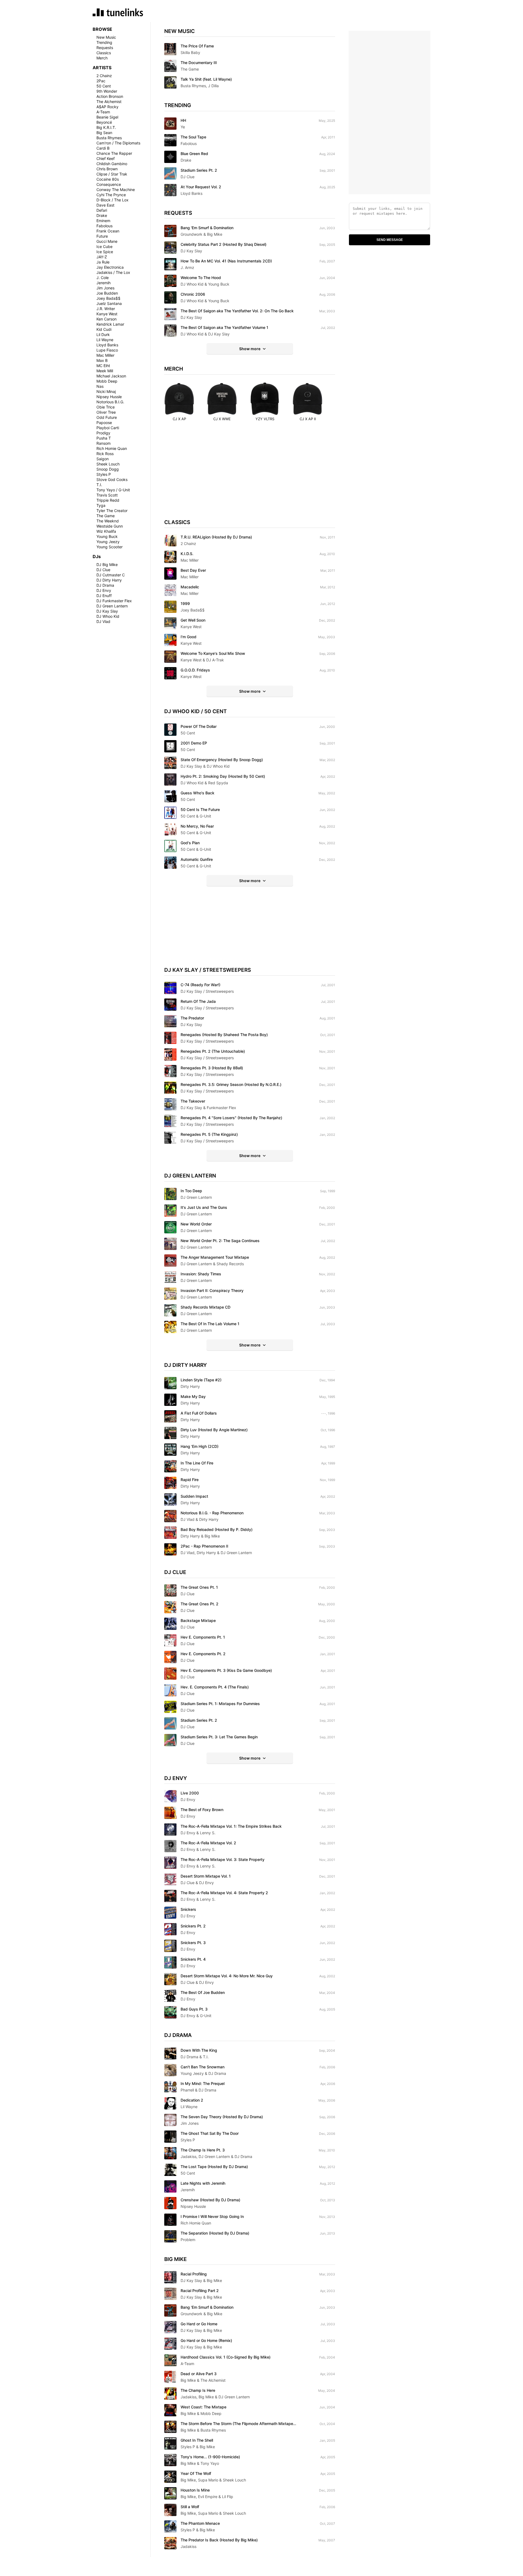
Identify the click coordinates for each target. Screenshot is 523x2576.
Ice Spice (105, 252)
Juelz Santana (109, 303)
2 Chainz (104, 76)
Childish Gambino (112, 164)
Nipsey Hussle (109, 397)
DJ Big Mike (107, 564)
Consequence (109, 184)
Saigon (103, 459)
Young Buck (107, 536)
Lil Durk (103, 335)
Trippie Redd (108, 500)
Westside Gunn (110, 526)
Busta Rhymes (109, 138)
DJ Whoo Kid (108, 616)
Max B (102, 360)
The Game (106, 516)
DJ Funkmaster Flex (114, 601)
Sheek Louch (108, 464)
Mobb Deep (107, 381)
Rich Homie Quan (112, 448)
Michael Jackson (111, 376)
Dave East (105, 205)
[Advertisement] (250, 475)
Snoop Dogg (108, 469)
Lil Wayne (105, 340)
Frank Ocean (108, 231)
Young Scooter (110, 547)
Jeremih (104, 283)
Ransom (104, 443)
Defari (102, 210)
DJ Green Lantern (112, 606)
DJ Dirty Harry (109, 580)
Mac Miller (105, 355)
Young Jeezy (108, 542)
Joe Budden (107, 293)
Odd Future (107, 417)
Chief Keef (106, 158)
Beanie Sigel (107, 117)
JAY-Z (102, 257)
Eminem (103, 221)
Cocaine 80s (108, 179)
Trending (104, 42)
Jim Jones (105, 288)
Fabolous (104, 226)
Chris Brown (107, 169)
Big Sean (104, 133)
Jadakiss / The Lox (113, 272)
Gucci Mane (107, 241)
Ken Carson (107, 319)
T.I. (99, 485)
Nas (100, 386)
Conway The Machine (116, 190)
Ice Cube (104, 246)
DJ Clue (103, 570)
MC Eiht (103, 366)
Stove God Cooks (112, 479)
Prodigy (103, 433)
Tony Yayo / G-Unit (113, 490)
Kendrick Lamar (110, 324)
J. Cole (103, 278)
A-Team (103, 112)
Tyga (101, 505)
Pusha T (104, 438)
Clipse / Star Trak (112, 174)
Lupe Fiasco (107, 350)
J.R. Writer (106, 309)
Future (102, 236)
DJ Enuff (104, 596)
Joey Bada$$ (108, 298)
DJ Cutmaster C (111, 575)
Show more (250, 349)
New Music (106, 37)
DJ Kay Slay (107, 611)
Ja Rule (103, 262)
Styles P (104, 474)
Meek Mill (105, 371)
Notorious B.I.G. (110, 402)
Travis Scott (107, 495)
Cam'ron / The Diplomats (118, 143)
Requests (105, 48)
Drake (102, 215)
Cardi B (103, 148)
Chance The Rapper (114, 153)
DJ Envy (104, 590)
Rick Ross (105, 454)
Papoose (104, 423)
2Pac (101, 81)
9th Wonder (107, 91)
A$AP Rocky (107, 107)
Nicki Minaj (106, 391)
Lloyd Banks (107, 345)
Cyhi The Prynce (111, 195)
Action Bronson (110, 96)
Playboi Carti (108, 428)
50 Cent (104, 86)
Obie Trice (106, 407)
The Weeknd (108, 521)
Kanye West (107, 314)
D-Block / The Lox (112, 200)
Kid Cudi (104, 329)
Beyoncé (104, 122)
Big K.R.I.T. (106, 127)
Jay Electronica (110, 267)
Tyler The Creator (112, 511)
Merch (102, 58)
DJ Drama (105, 585)
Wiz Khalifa (106, 531)
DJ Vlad (103, 621)
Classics (104, 53)
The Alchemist (109, 102)
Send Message (390, 240)
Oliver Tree (106, 412)
